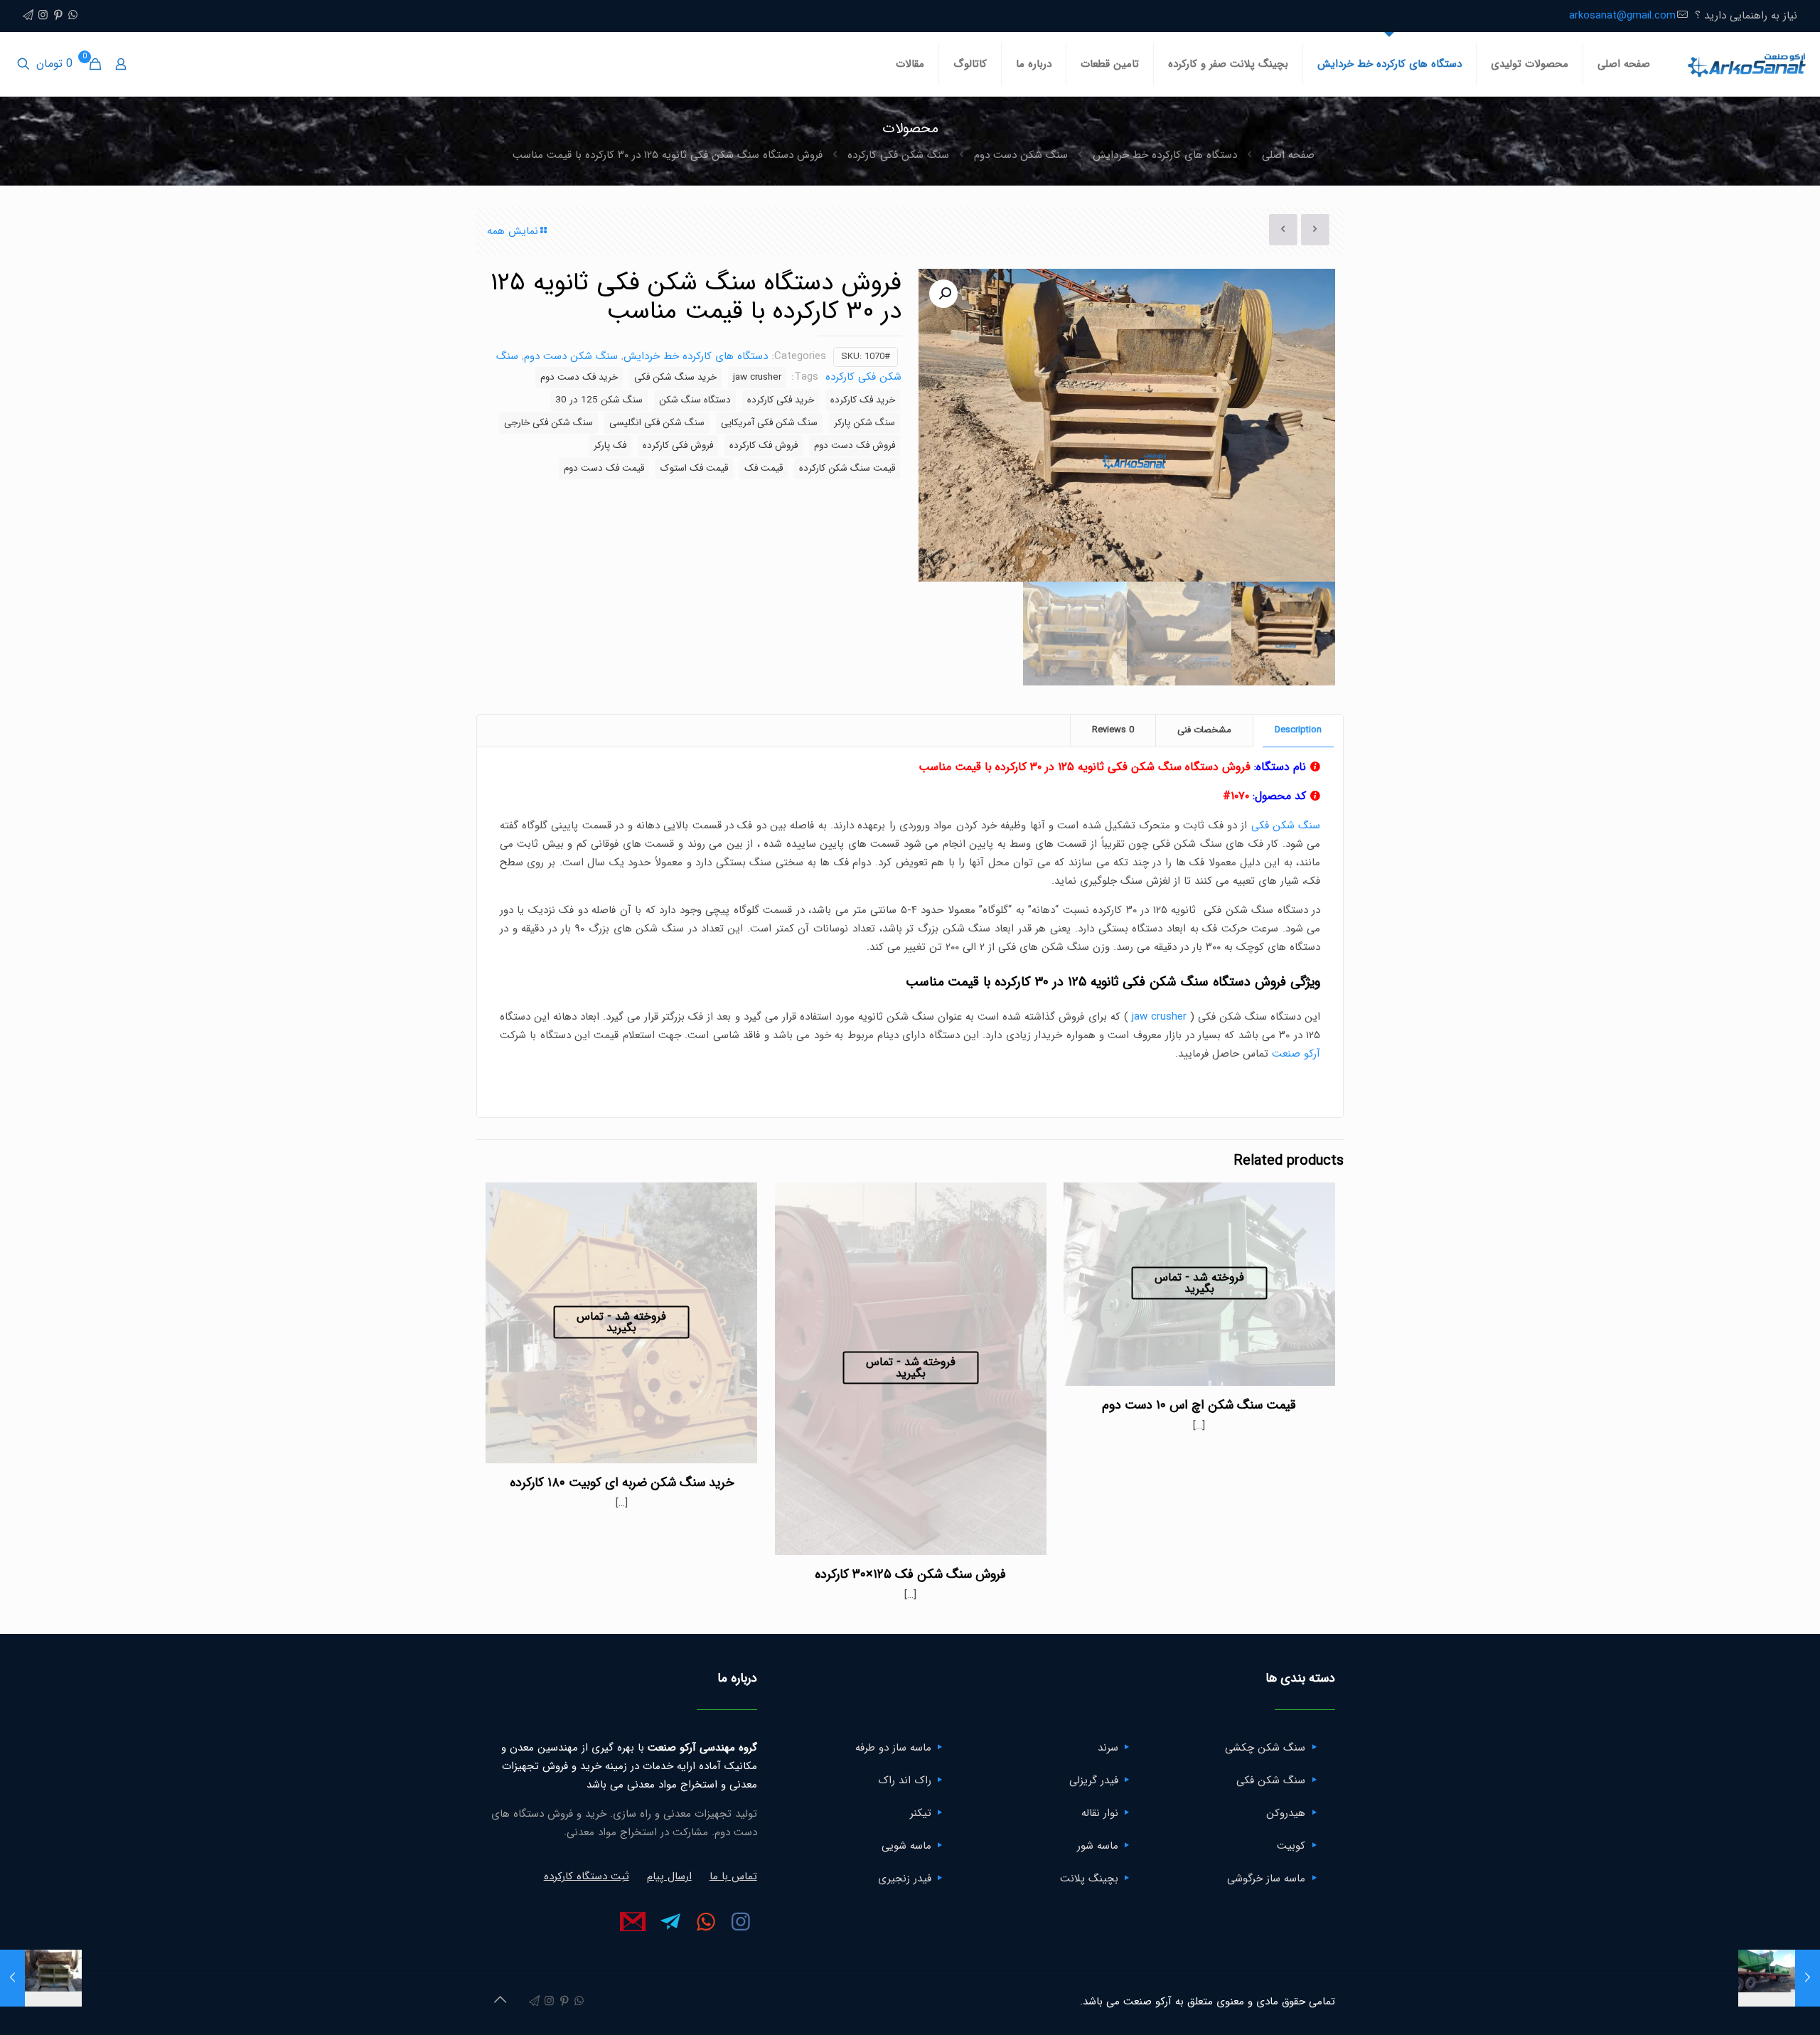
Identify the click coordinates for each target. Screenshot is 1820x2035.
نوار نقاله (1100, 1813)
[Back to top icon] (500, 2001)
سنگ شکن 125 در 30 (599, 400)
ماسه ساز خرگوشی (1266, 1879)
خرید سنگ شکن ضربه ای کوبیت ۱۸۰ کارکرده (622, 1483)
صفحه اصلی (1288, 155)
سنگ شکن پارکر (864, 423)
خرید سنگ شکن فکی (675, 377)
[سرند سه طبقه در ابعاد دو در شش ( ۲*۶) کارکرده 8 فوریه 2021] (1779, 1978)
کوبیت (1291, 1846)
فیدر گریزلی (1094, 1780)
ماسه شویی (906, 1846)
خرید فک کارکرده (863, 400)
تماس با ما (733, 1876)
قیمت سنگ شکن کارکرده (847, 468)
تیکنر (921, 1813)
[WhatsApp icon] (73, 16)
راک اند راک (905, 1780)
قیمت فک (764, 468)
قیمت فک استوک (694, 468)
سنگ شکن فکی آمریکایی (769, 423)
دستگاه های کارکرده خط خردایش (1165, 155)
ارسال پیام (669, 1876)
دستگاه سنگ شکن (695, 400)
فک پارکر (610, 445)
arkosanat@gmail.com (1622, 16)
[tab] (1298, 731)
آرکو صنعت (1296, 1054)
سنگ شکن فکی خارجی (548, 423)
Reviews (1113, 730)
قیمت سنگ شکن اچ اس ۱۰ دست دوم (1199, 1405)
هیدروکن (1286, 1813)
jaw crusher (757, 377)
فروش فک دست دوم (855, 445)
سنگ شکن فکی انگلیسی (657, 423)
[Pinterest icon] (58, 16)
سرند (1108, 1748)
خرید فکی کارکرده (781, 400)
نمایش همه (513, 231)
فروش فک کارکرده (764, 445)
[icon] (28, 16)
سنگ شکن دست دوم (1021, 155)
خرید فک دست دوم (579, 377)
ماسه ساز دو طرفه (893, 1748)
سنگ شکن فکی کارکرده (898, 155)
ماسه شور (1098, 1846)
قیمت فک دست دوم (604, 468)
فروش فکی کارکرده (678, 445)
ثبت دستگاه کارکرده (587, 1876)
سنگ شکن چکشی (1265, 1748)
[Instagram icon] (43, 16)
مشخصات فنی (1204, 730)
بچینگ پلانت (1089, 1879)
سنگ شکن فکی (1286, 826)
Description (1298, 730)
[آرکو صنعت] (1746, 64)
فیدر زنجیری (905, 1879)
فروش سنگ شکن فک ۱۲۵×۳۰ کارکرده (910, 1574)
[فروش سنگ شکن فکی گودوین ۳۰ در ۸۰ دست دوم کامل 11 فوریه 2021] (41, 1978)
